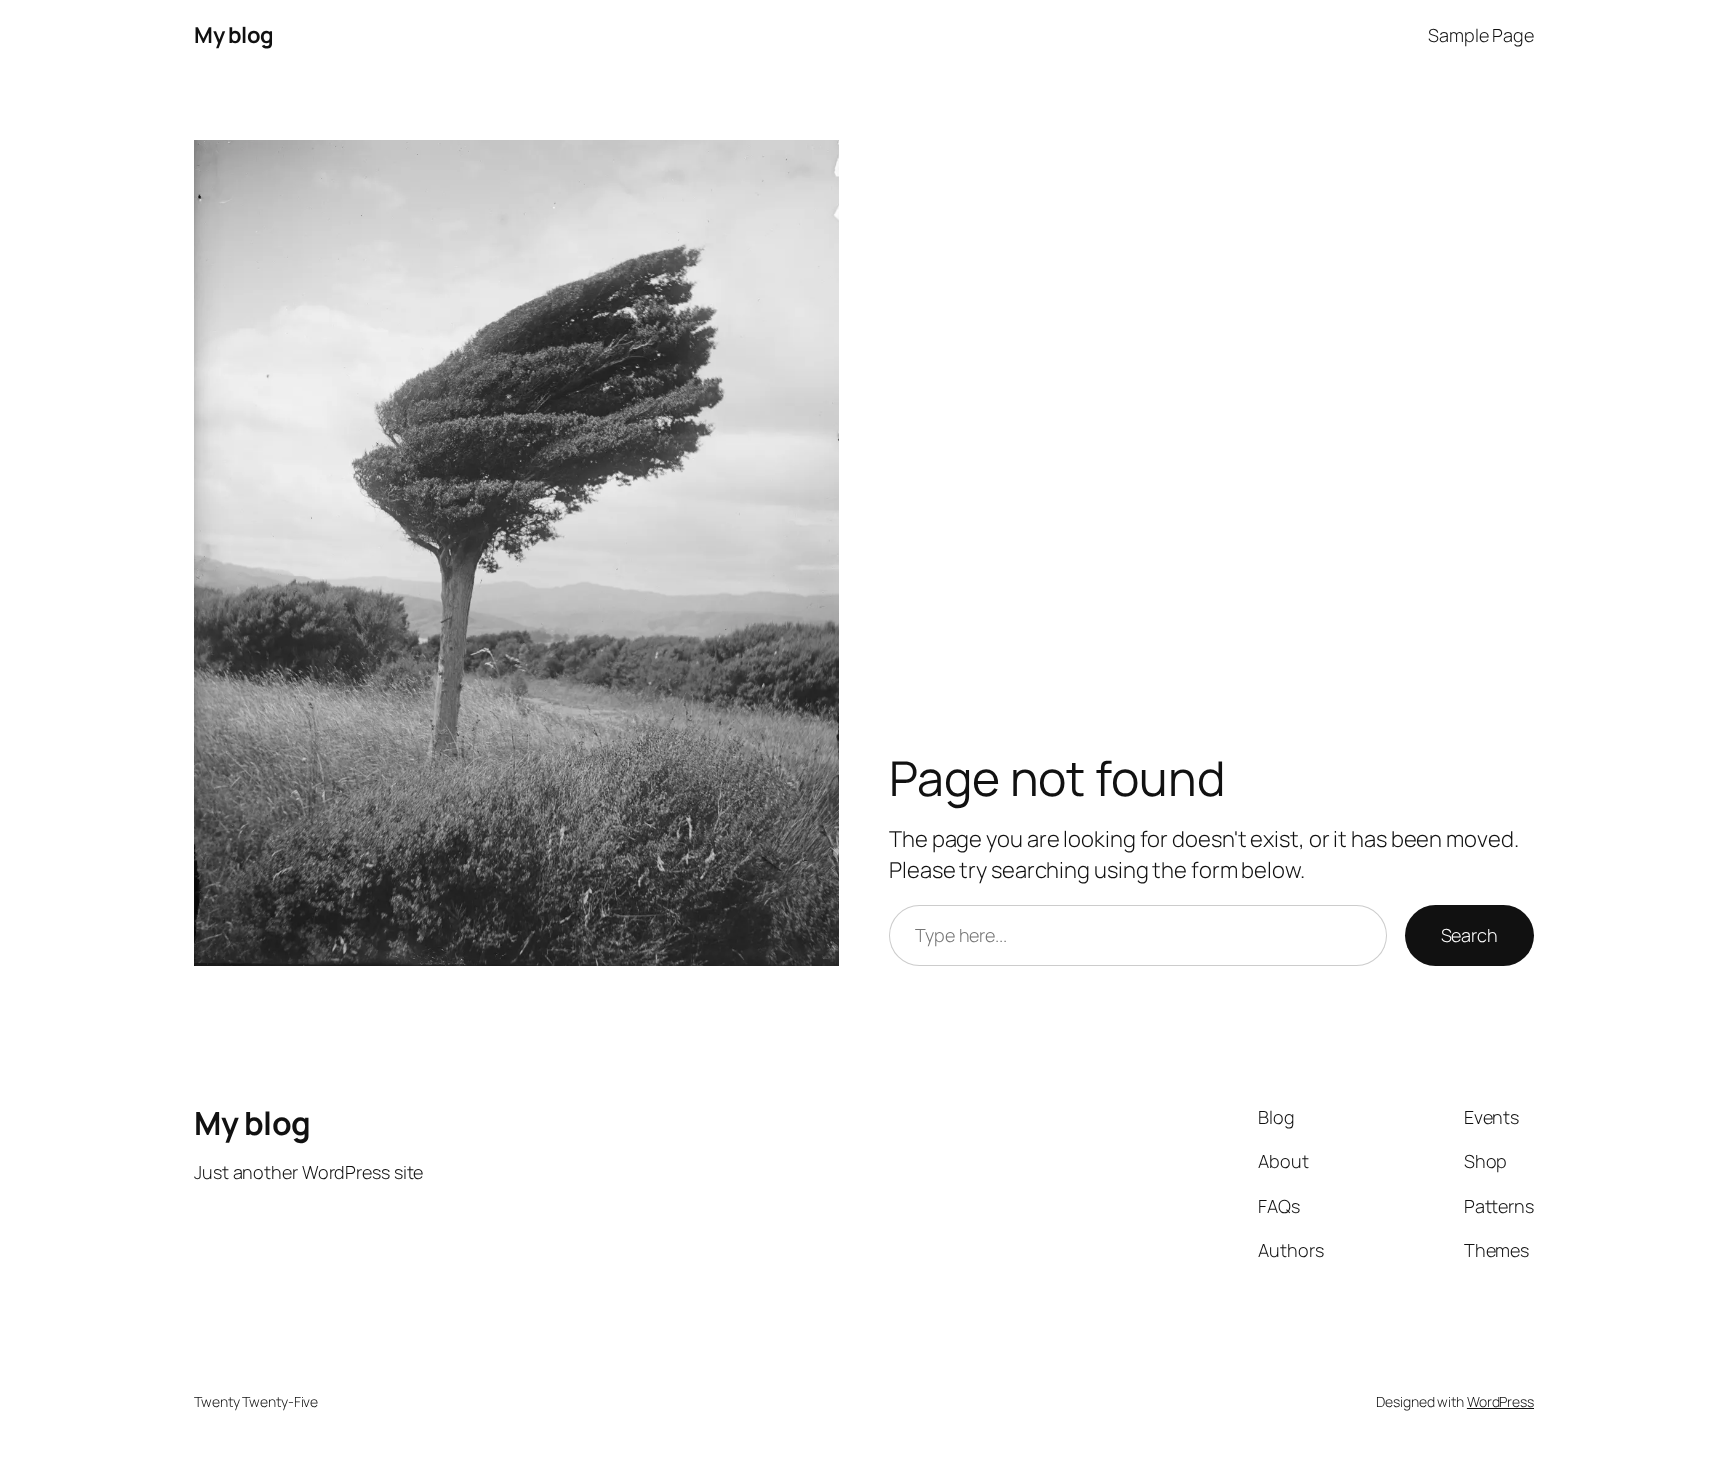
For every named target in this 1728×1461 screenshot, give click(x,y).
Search (1469, 935)
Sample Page (1481, 35)
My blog (234, 35)
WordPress (1500, 1401)
